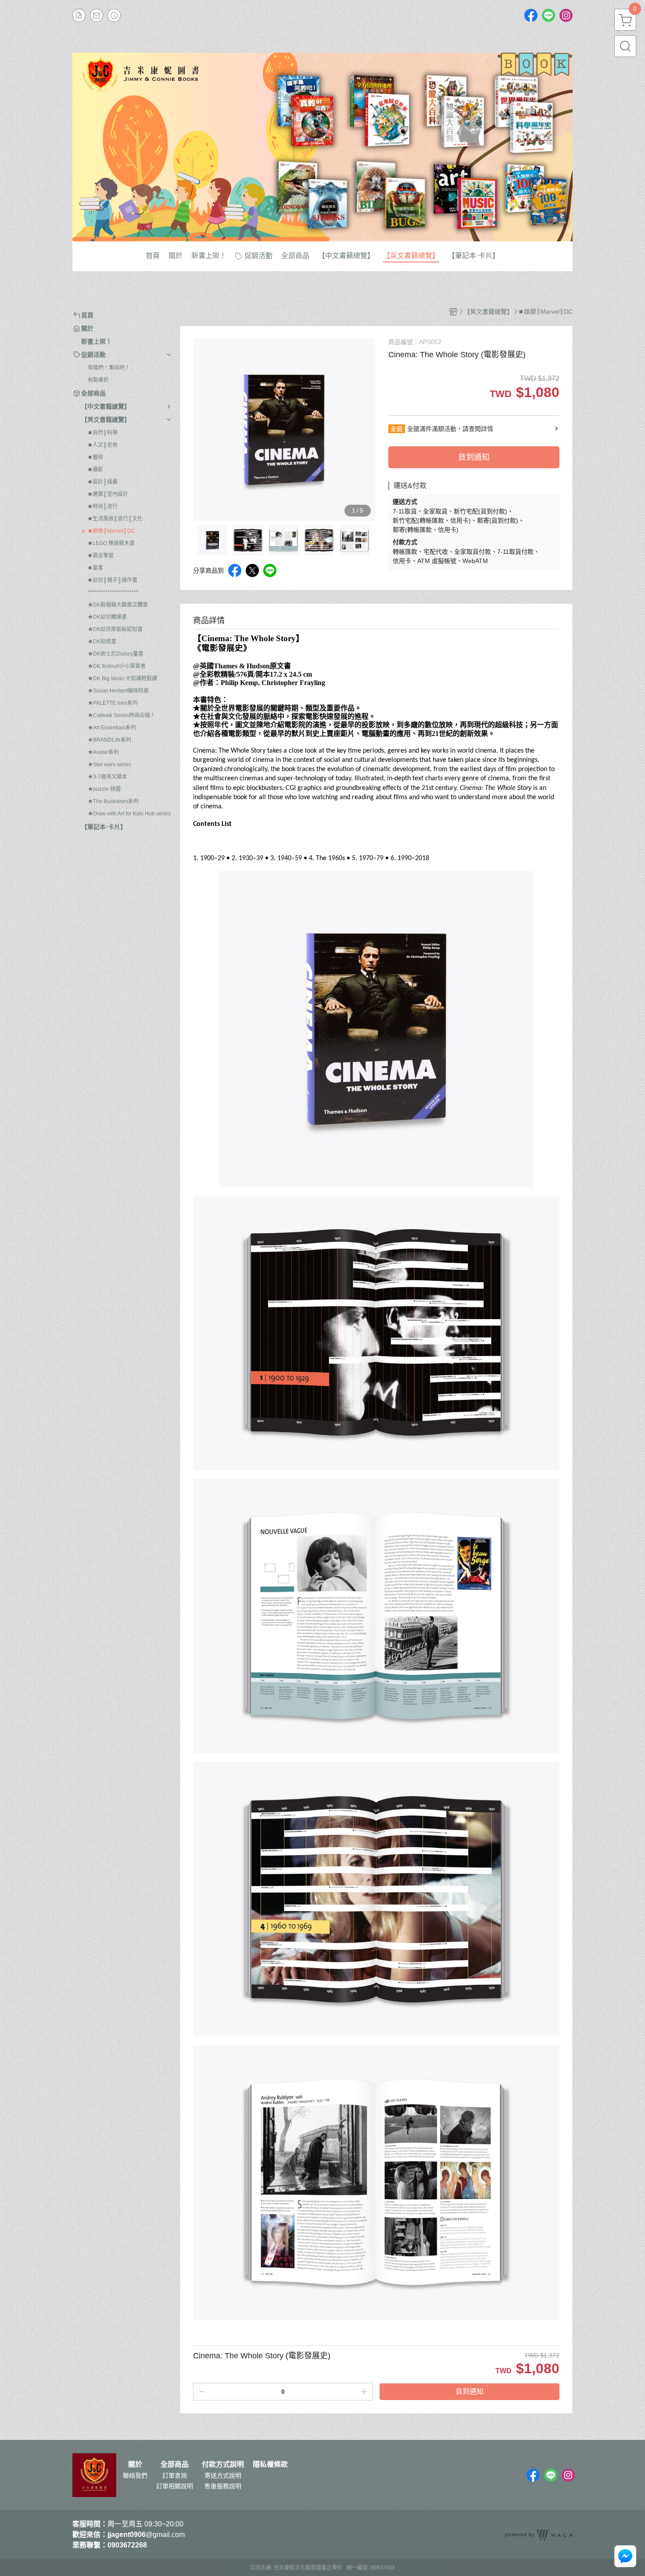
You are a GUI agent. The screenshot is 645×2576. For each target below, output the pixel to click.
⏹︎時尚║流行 (103, 506)
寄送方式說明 (223, 2476)
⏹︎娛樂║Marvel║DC (111, 531)
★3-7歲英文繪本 (107, 777)
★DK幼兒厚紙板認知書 (115, 629)
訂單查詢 (175, 2476)
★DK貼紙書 (102, 642)
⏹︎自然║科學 (103, 433)
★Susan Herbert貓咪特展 (118, 691)
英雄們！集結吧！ (109, 368)
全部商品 (175, 2465)
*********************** (113, 592)
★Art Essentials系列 (112, 728)
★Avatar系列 (103, 752)
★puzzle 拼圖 (104, 789)
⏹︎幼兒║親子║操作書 (113, 580)
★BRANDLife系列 (109, 740)
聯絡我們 (135, 2476)
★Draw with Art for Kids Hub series (129, 814)
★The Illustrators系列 (113, 801)
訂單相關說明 (175, 2486)
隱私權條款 (270, 2465)
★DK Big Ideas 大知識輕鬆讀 (122, 678)
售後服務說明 (223, 2486)
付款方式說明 (223, 2465)
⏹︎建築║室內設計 (108, 494)
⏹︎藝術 (95, 457)
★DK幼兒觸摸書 (107, 617)
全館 (397, 429)
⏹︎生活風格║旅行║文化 (115, 519)
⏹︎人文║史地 (103, 445)
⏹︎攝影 (95, 470)
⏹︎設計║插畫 (103, 482)
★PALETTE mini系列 (113, 703)
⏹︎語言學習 (101, 556)
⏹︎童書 (95, 568)
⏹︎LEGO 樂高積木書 (111, 543)
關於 (135, 2465)
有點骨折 (98, 380)
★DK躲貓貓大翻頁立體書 (118, 605)
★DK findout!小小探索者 (117, 666)
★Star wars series (109, 764)
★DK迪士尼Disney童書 (116, 654)
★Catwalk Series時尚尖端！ (122, 715)
